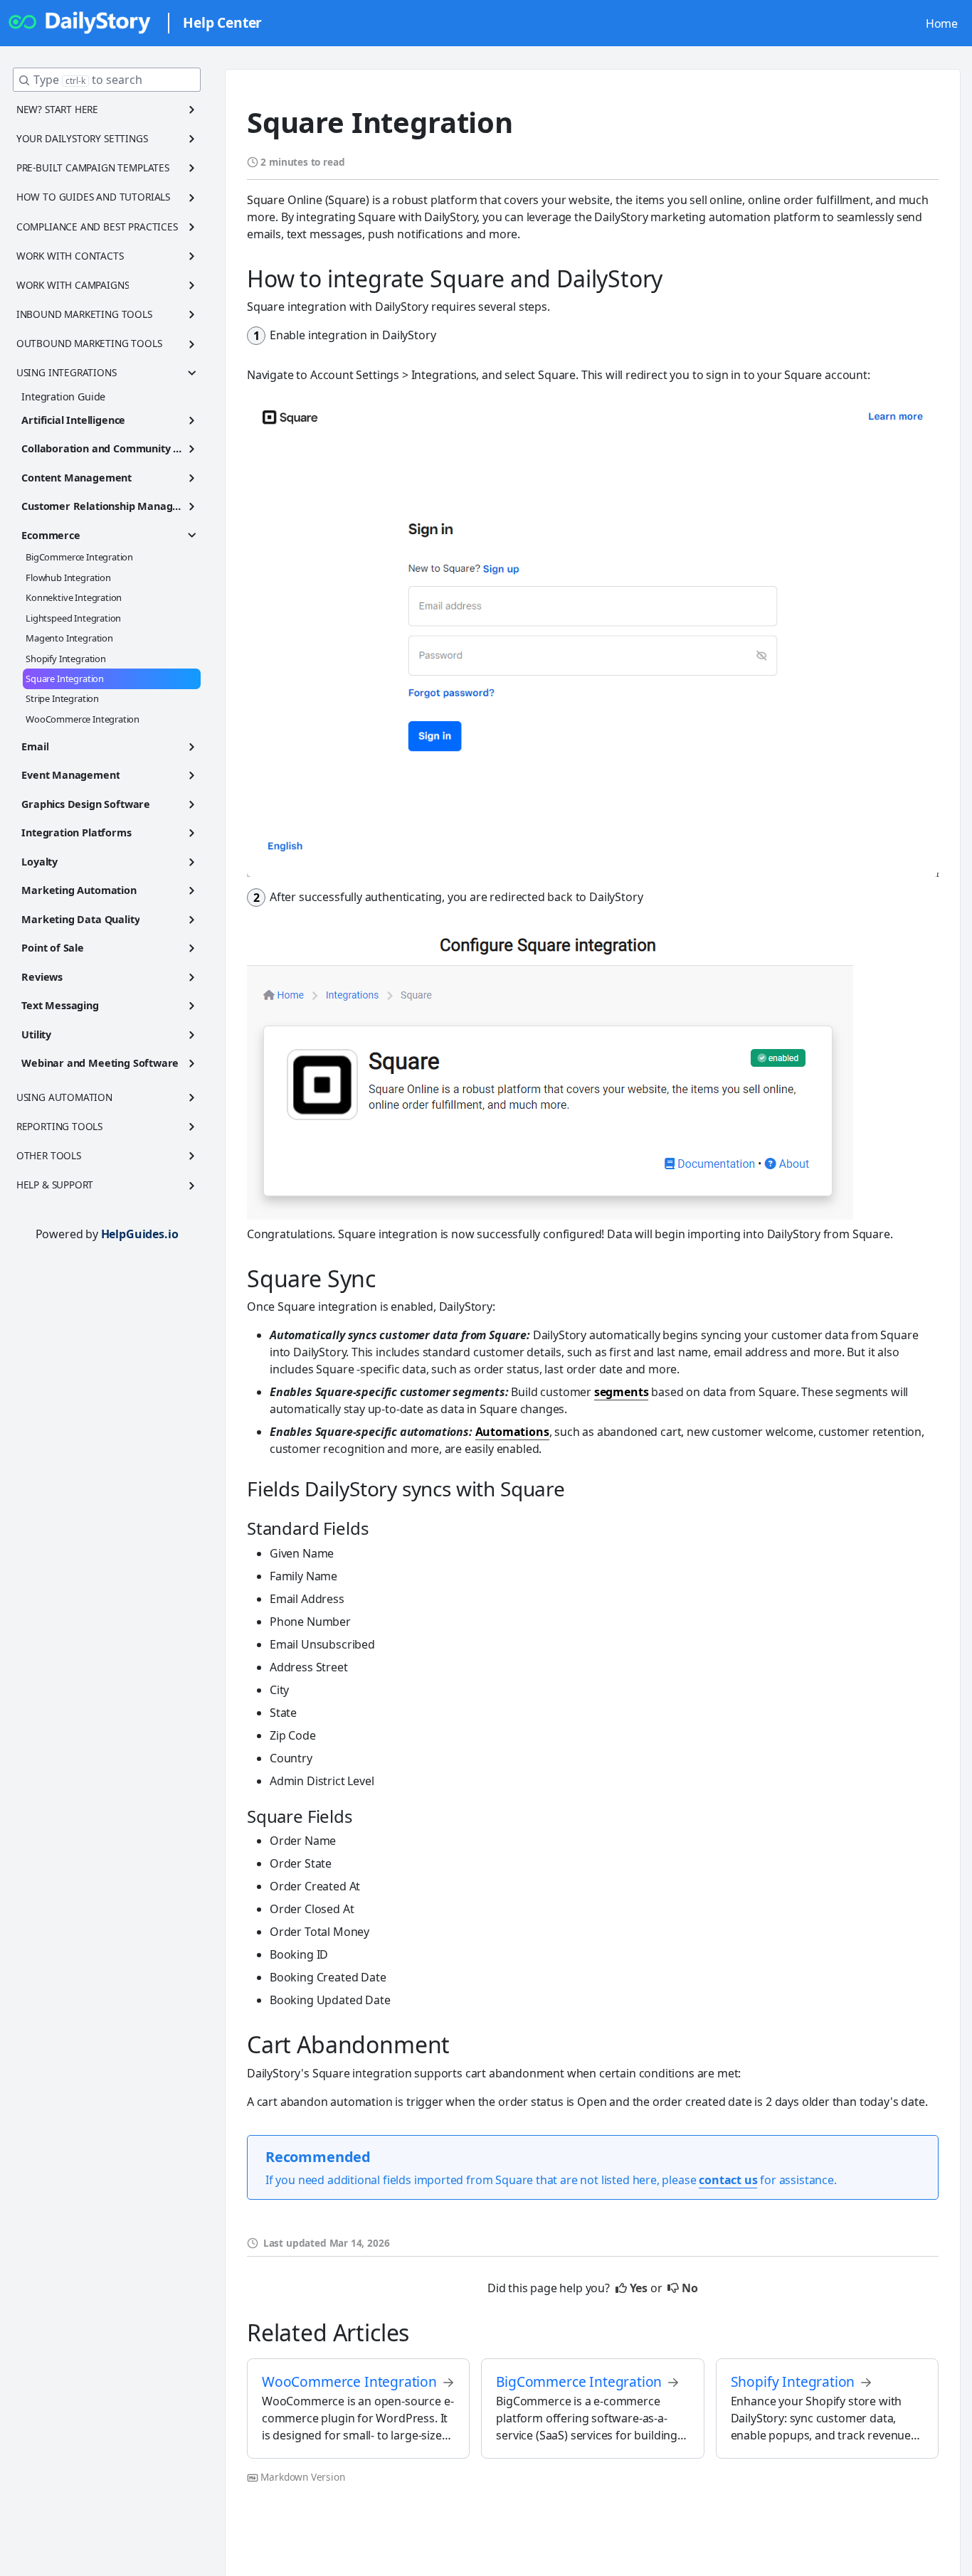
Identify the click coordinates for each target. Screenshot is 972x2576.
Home (942, 23)
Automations (512, 1432)
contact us (728, 2180)
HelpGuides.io (140, 1234)
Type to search (88, 80)
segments (622, 1392)
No (690, 2288)
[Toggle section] (192, 110)
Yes (639, 2288)
